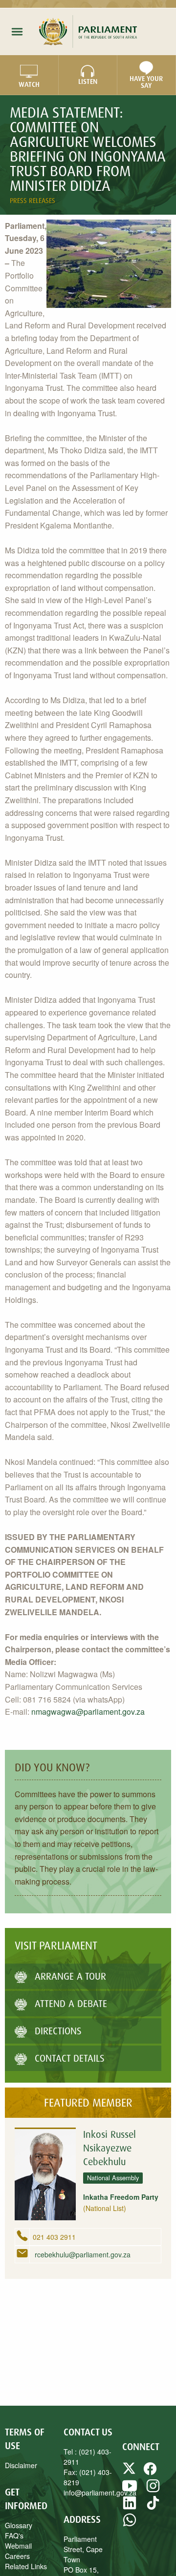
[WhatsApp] (130, 2524)
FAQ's (14, 2535)
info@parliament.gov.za (100, 2493)
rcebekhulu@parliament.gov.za (82, 2254)
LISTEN (88, 81)
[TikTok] (153, 2507)
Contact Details (70, 2058)
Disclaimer (21, 2465)
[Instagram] (153, 2490)
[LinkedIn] (130, 2507)
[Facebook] (150, 2473)
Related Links (26, 2566)
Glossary (19, 2525)
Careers (17, 2556)
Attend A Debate (71, 2003)
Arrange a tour (70, 1976)
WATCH (29, 84)
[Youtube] (130, 2490)
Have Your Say (146, 82)
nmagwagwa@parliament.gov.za (88, 1712)
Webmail (18, 2546)
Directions (58, 2031)
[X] (130, 2473)
